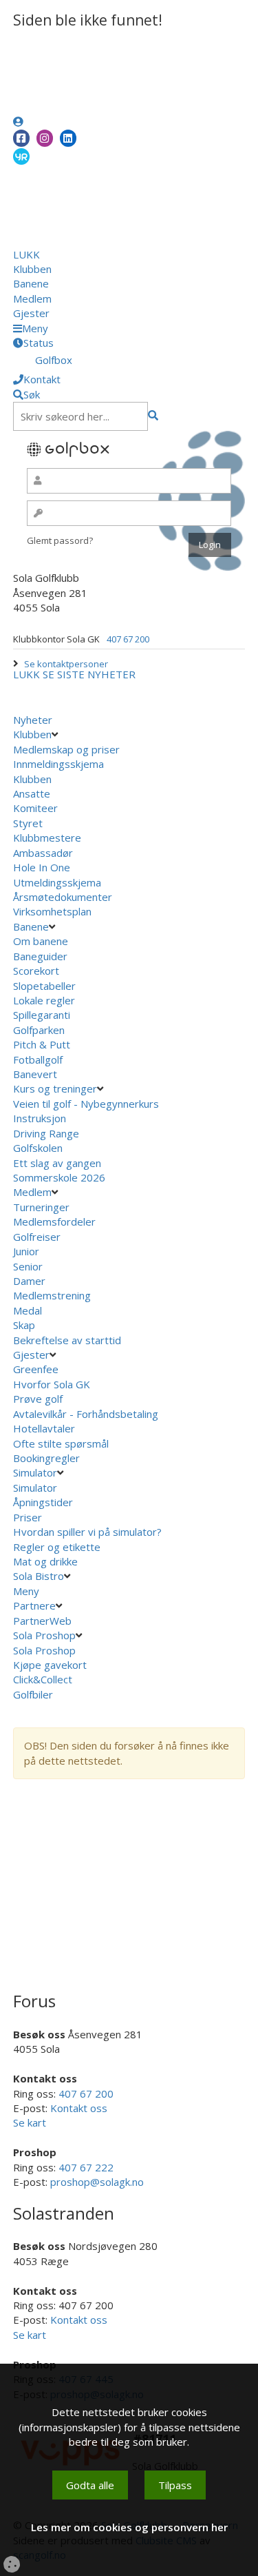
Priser (28, 1517)
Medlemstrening (52, 1295)
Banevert (35, 1074)
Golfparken (39, 1030)
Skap (24, 1325)
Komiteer (35, 808)
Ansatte (32, 793)
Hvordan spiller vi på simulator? (87, 1532)
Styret (28, 823)
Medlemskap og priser (66, 749)
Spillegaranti (42, 1015)
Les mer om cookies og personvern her (129, 2527)
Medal (28, 1310)
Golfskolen (38, 1148)
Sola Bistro (39, 1576)
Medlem (32, 298)
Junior (26, 1251)
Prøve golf (39, 1399)
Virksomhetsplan (54, 911)
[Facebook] (21, 138)
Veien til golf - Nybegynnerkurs (86, 1104)
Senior (28, 1266)
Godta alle (90, 2485)
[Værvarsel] (21, 156)
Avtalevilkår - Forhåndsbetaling (86, 1414)
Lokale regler (44, 1000)
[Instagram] (45, 138)
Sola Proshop (44, 1635)
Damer (29, 1281)
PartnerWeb (44, 1621)
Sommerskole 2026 (59, 1177)
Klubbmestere (47, 838)
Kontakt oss (79, 2108)
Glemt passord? (60, 540)
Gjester (31, 313)
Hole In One (42, 867)
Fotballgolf (38, 1059)
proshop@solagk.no (97, 2182)
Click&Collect (44, 1679)
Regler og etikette (57, 1547)
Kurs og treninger (55, 1088)
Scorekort (36, 971)
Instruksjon (40, 1118)
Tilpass (175, 2485)
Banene (31, 283)
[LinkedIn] (68, 138)
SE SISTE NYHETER (89, 674)
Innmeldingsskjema (58, 764)
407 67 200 (128, 639)
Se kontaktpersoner (66, 664)
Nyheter (33, 720)
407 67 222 (86, 2167)
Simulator (35, 1472)
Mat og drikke (45, 1561)
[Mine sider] (18, 121)
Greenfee (36, 1369)
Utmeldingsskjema (57, 882)
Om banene (41, 941)
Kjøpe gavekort (51, 1665)
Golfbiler (33, 1694)
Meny (28, 1591)
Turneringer (41, 1207)
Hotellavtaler (44, 1428)
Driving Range (46, 1133)
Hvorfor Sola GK (52, 1384)
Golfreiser (37, 1237)
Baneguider (40, 956)
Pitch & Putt (42, 1044)
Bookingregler (46, 1458)
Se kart (30, 2122)
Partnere (34, 1605)
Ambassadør (43, 853)
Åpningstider (43, 1502)
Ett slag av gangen (57, 1163)
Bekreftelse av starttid (67, 1340)
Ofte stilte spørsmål (61, 1443)
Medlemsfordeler (54, 1221)
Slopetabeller (44, 986)
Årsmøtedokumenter (63, 897)
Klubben (32, 269)
